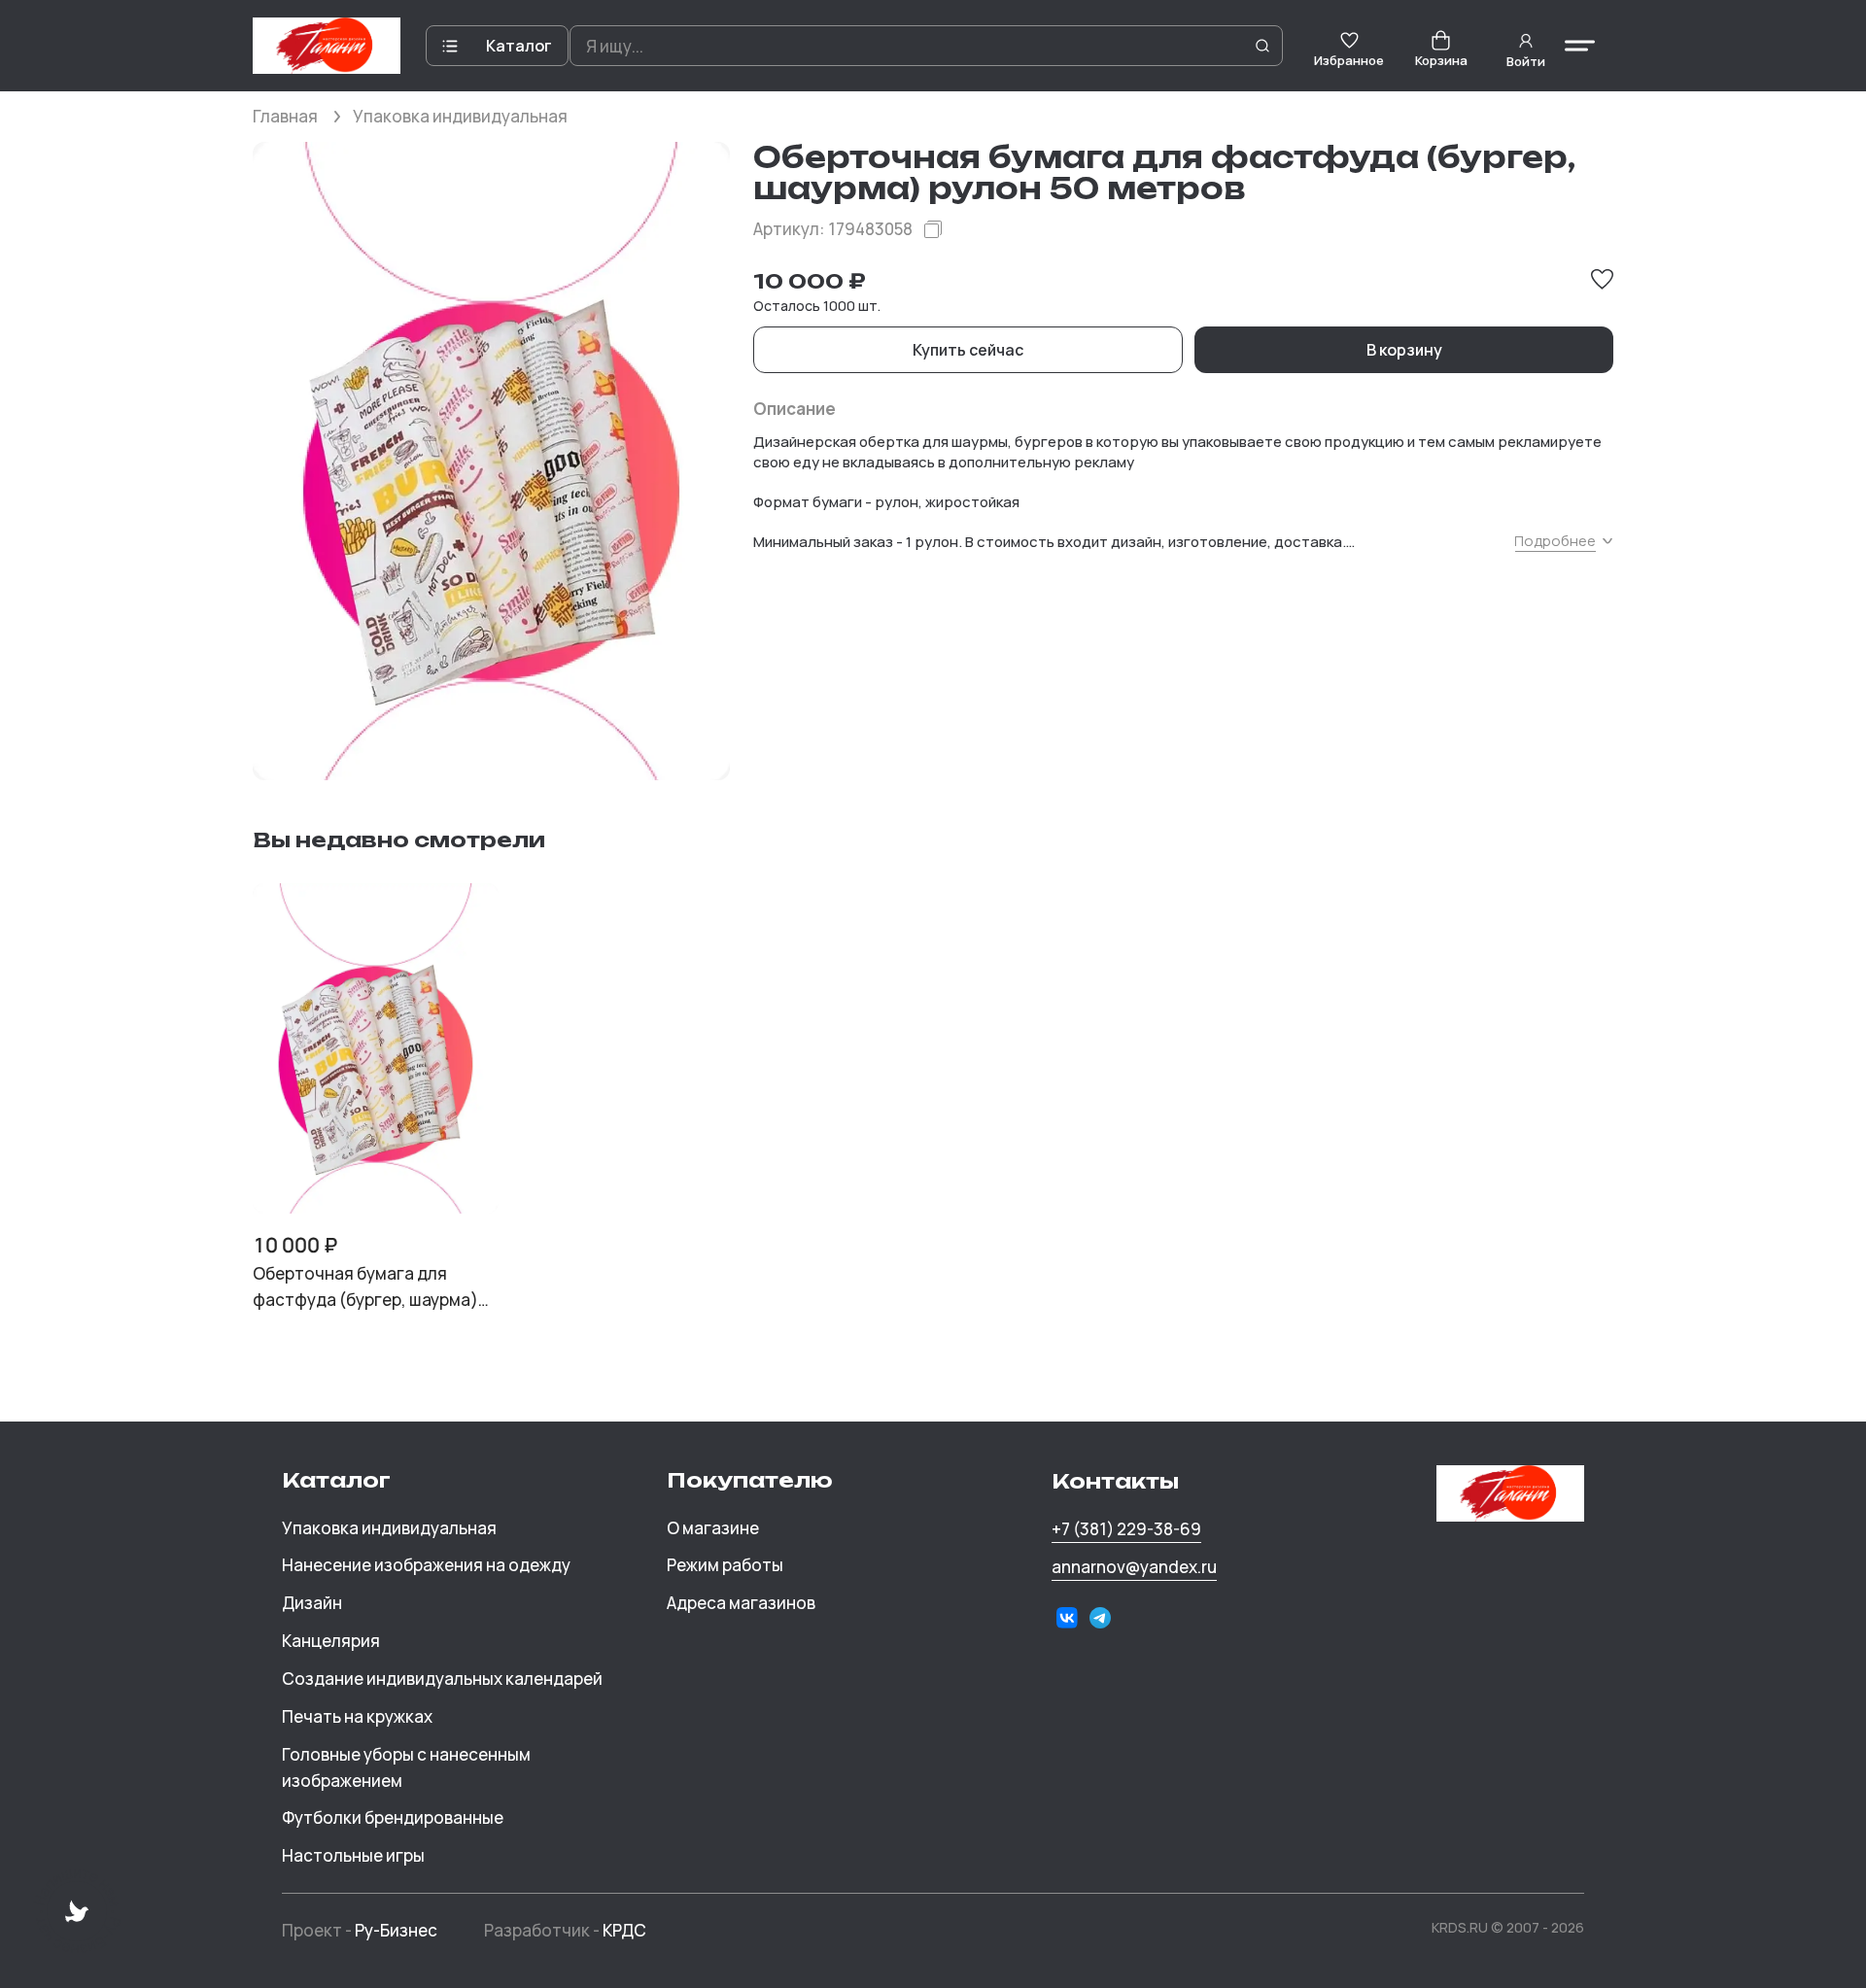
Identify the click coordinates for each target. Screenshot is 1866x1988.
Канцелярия (331, 1641)
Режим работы (725, 1565)
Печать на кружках (357, 1716)
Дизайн (312, 1603)
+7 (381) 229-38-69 (1126, 1529)
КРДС (624, 1930)
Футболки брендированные (393, 1817)
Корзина (1441, 60)
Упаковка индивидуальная (460, 116)
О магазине (713, 1528)
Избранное (1349, 60)
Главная (285, 116)
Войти (1526, 61)
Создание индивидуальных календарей (442, 1679)
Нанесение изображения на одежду (426, 1565)
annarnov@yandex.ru (1134, 1567)
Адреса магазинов (741, 1603)
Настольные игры (353, 1855)
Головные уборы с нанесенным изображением (406, 1767)
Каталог (519, 46)
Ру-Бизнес (396, 1930)
